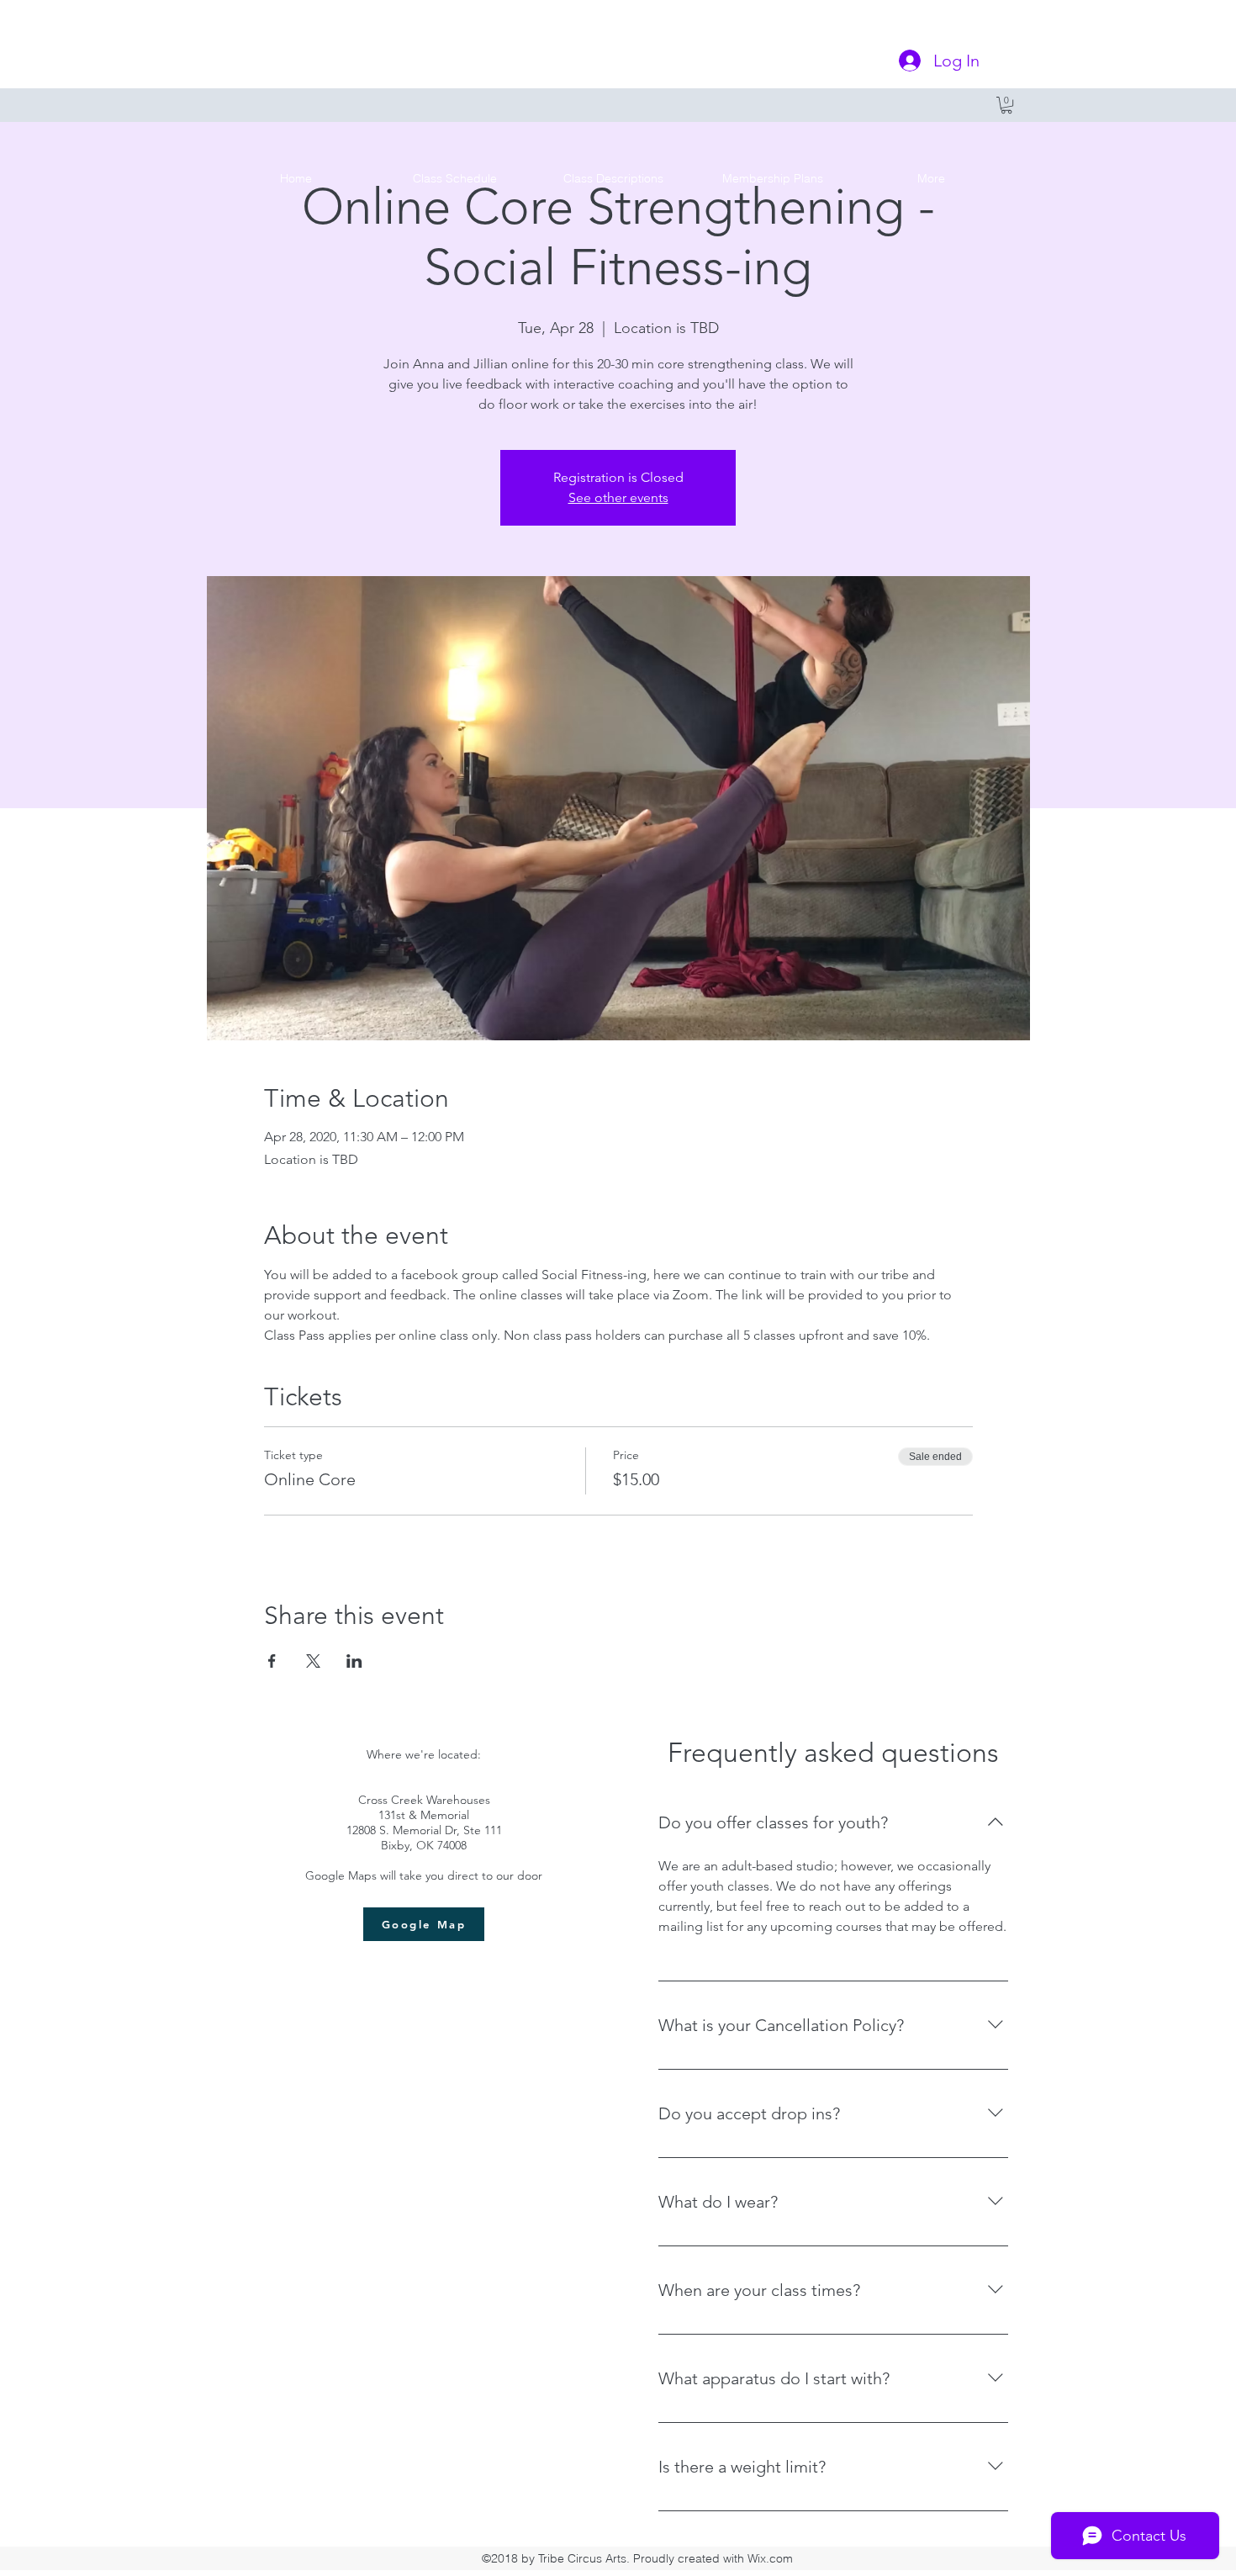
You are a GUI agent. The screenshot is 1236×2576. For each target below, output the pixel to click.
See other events (618, 497)
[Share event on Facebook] (272, 1661)
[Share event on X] (313, 1661)
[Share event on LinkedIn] (354, 1661)
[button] (1006, 105)
